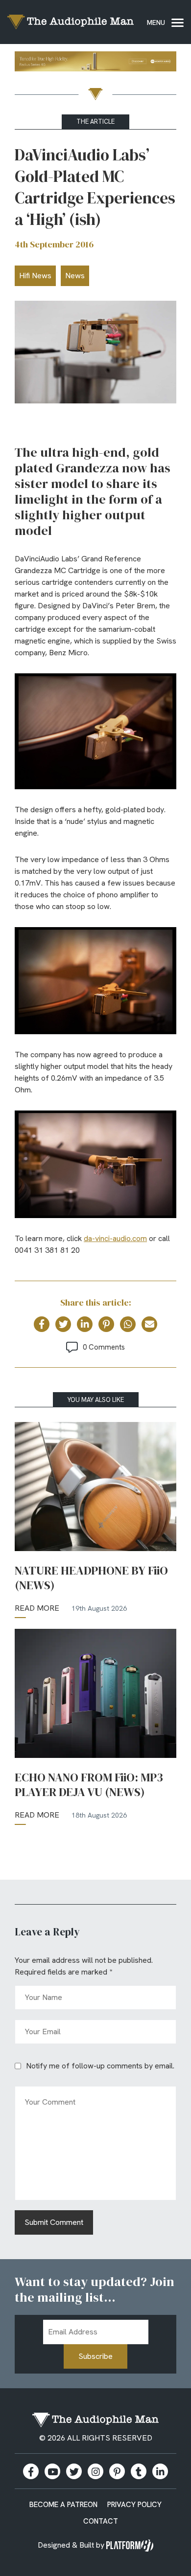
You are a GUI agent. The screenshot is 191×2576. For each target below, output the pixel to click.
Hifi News (35, 276)
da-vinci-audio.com (115, 1238)
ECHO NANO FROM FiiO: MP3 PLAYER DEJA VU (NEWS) (89, 1785)
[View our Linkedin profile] (160, 2471)
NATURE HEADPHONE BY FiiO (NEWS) (91, 1578)
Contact (101, 2521)
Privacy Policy (134, 2505)
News (75, 276)
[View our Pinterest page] (117, 2471)
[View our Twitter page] (74, 2471)
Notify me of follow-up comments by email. (100, 2066)
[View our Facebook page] (31, 2471)
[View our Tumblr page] (139, 2471)
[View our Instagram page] (95, 2471)
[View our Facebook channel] (52, 2471)
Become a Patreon (63, 2505)
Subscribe (95, 2356)
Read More (37, 1608)
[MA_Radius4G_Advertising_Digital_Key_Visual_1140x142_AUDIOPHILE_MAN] (95, 63)
